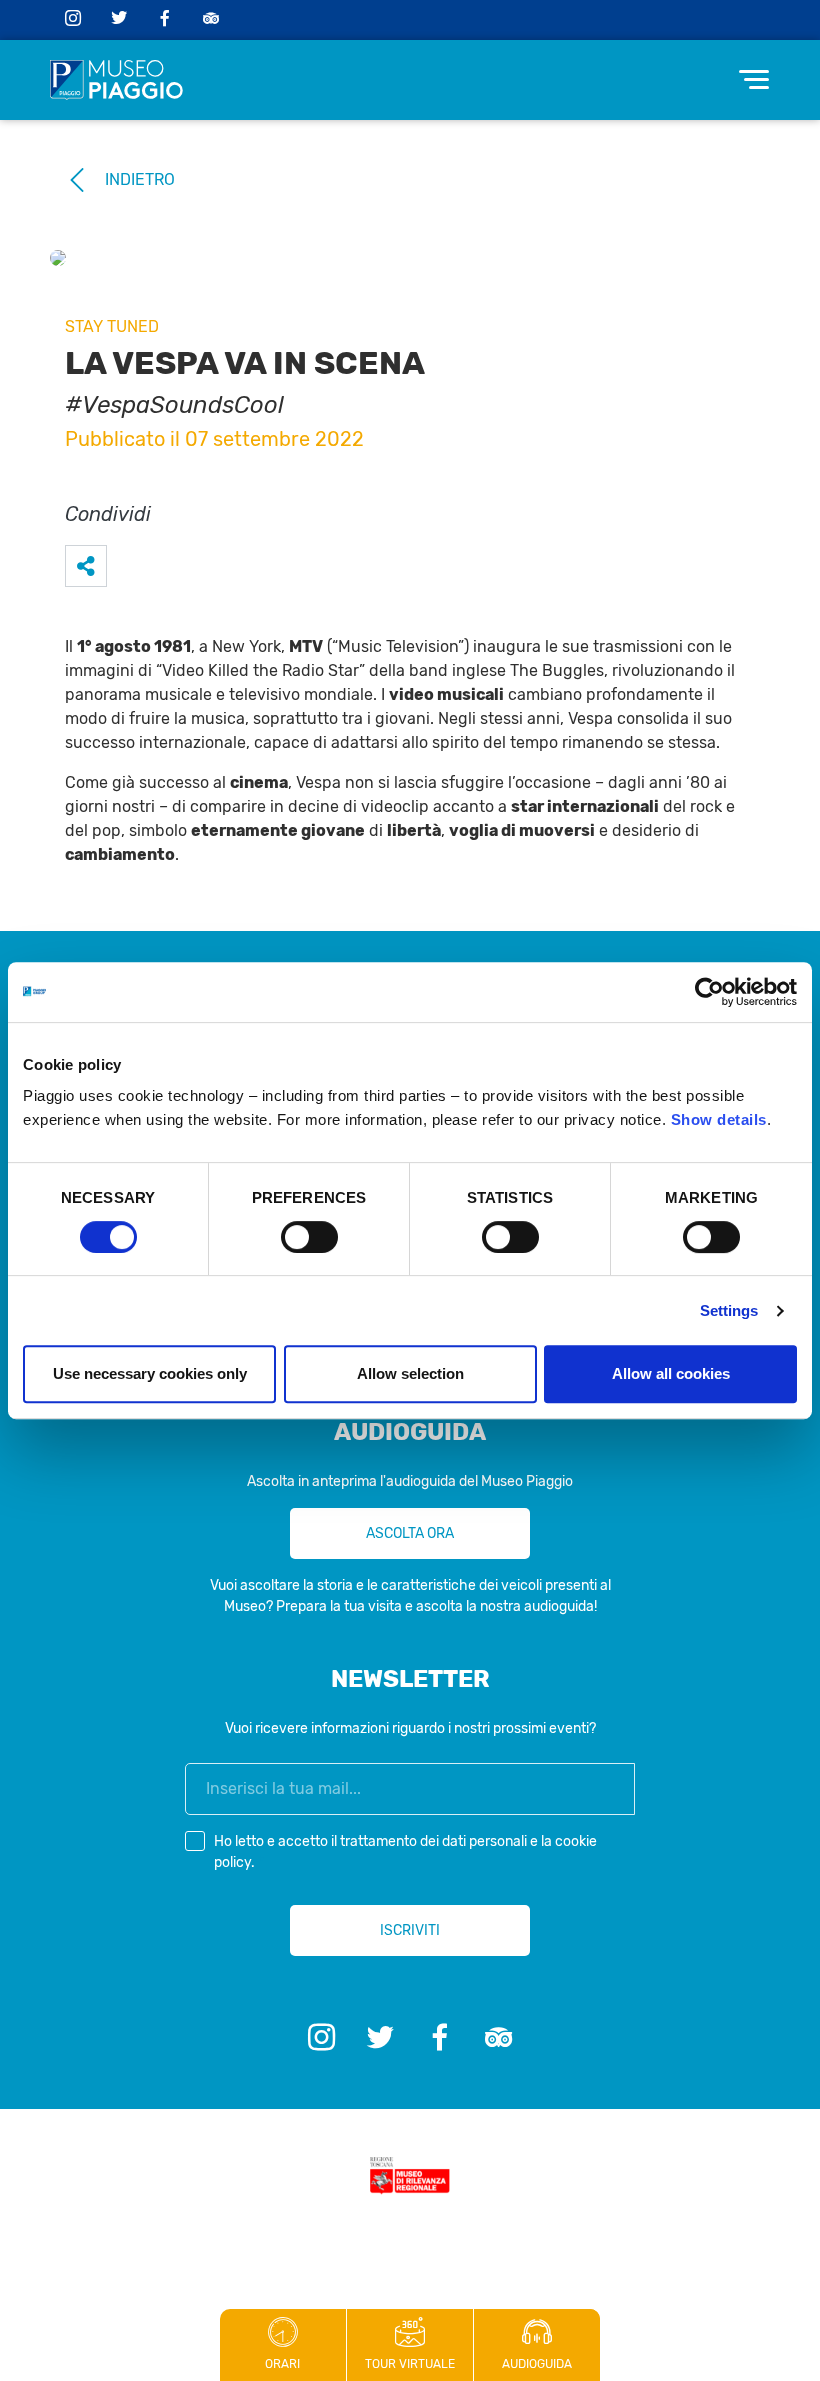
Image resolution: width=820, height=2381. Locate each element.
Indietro (140, 179)
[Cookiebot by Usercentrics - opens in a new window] (709, 992)
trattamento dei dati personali (433, 1841)
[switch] (309, 1237)
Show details (719, 1119)
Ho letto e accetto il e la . (405, 1852)
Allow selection (410, 1373)
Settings (729, 1310)
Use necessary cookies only (150, 1373)
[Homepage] (116, 80)
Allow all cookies (671, 1373)
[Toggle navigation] (754, 79)
